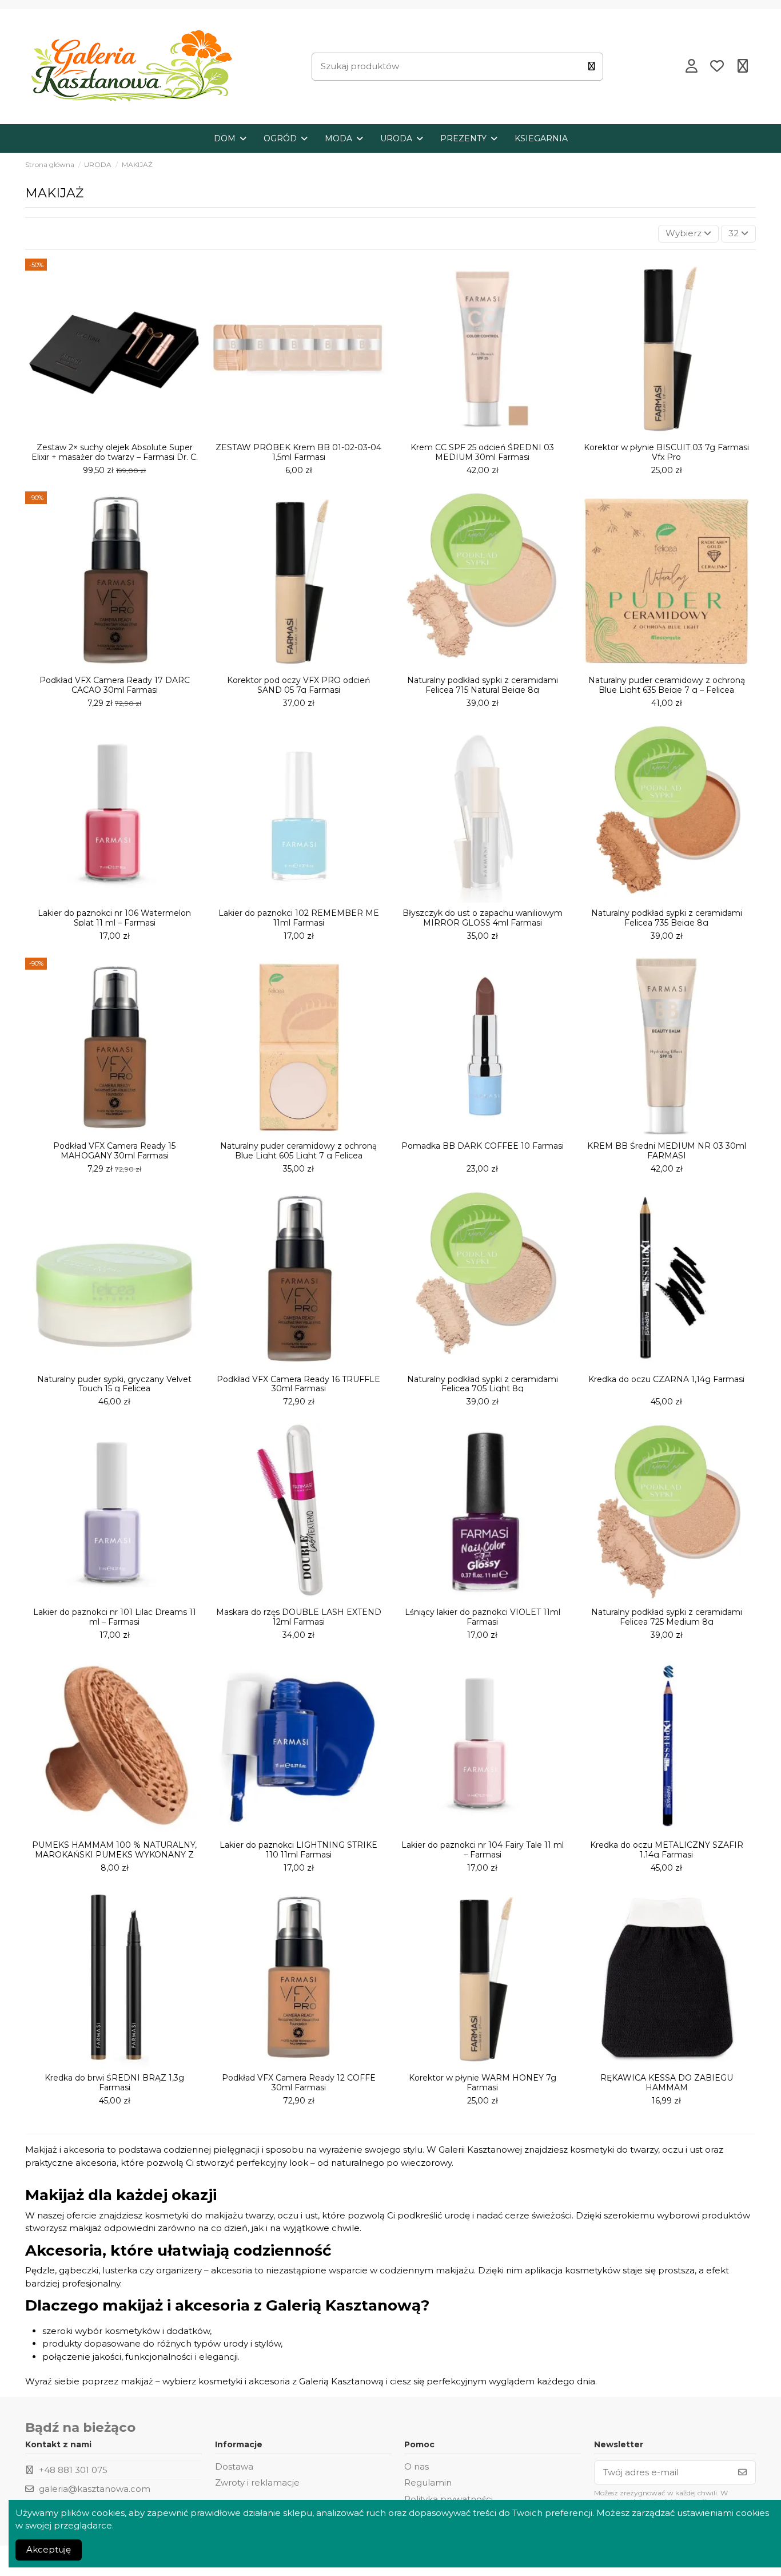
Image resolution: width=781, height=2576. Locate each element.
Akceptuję (49, 2549)
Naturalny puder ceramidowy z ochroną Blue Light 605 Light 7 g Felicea (298, 1151)
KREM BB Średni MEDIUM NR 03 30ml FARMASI (667, 1151)
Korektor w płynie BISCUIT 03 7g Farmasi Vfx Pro (666, 452)
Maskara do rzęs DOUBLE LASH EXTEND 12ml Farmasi (299, 1617)
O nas (417, 2466)
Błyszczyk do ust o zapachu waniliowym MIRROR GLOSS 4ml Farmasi (483, 918)
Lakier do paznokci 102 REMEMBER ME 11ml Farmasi (299, 918)
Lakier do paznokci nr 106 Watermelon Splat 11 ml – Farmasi (114, 918)
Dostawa (234, 2466)
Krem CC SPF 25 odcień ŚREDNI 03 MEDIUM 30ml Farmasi (482, 452)
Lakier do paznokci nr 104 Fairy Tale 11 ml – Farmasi (483, 1850)
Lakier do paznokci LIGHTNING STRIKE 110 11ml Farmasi (298, 1850)
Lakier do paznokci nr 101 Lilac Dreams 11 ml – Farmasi (115, 1617)
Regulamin (428, 2482)
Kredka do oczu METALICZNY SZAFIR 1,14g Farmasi (667, 1850)
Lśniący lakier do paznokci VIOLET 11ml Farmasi (483, 1617)
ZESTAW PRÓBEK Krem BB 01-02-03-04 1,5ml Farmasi (298, 452)
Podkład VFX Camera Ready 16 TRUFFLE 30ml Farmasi (298, 1384)
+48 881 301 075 (73, 2470)
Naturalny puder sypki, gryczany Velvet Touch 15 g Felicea (114, 1384)
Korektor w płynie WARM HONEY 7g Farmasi (483, 2083)
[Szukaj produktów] (591, 67)
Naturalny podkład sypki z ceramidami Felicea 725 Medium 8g (667, 1617)
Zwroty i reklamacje (257, 2482)
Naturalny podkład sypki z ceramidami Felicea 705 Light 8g (483, 1384)
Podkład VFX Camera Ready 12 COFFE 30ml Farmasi (299, 2083)
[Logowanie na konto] (691, 67)
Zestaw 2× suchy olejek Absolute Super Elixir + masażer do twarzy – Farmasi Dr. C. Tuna (115, 457)
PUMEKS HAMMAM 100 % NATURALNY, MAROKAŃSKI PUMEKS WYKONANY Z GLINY (114, 1855)
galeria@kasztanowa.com (95, 2489)
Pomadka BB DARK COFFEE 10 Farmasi (483, 1146)
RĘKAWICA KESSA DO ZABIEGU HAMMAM (667, 2083)
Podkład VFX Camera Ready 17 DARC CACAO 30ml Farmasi (115, 685)
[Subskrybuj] (742, 2473)
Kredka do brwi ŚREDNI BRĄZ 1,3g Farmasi (114, 2083)
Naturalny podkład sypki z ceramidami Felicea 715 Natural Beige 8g (483, 685)
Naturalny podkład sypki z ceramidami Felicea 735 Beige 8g (667, 918)
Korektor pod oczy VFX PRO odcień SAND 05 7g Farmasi (298, 685)
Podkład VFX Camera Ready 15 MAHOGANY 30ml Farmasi (114, 1151)
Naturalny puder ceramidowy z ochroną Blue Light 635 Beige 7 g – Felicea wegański (667, 690)
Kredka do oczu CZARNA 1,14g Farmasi (666, 1379)
